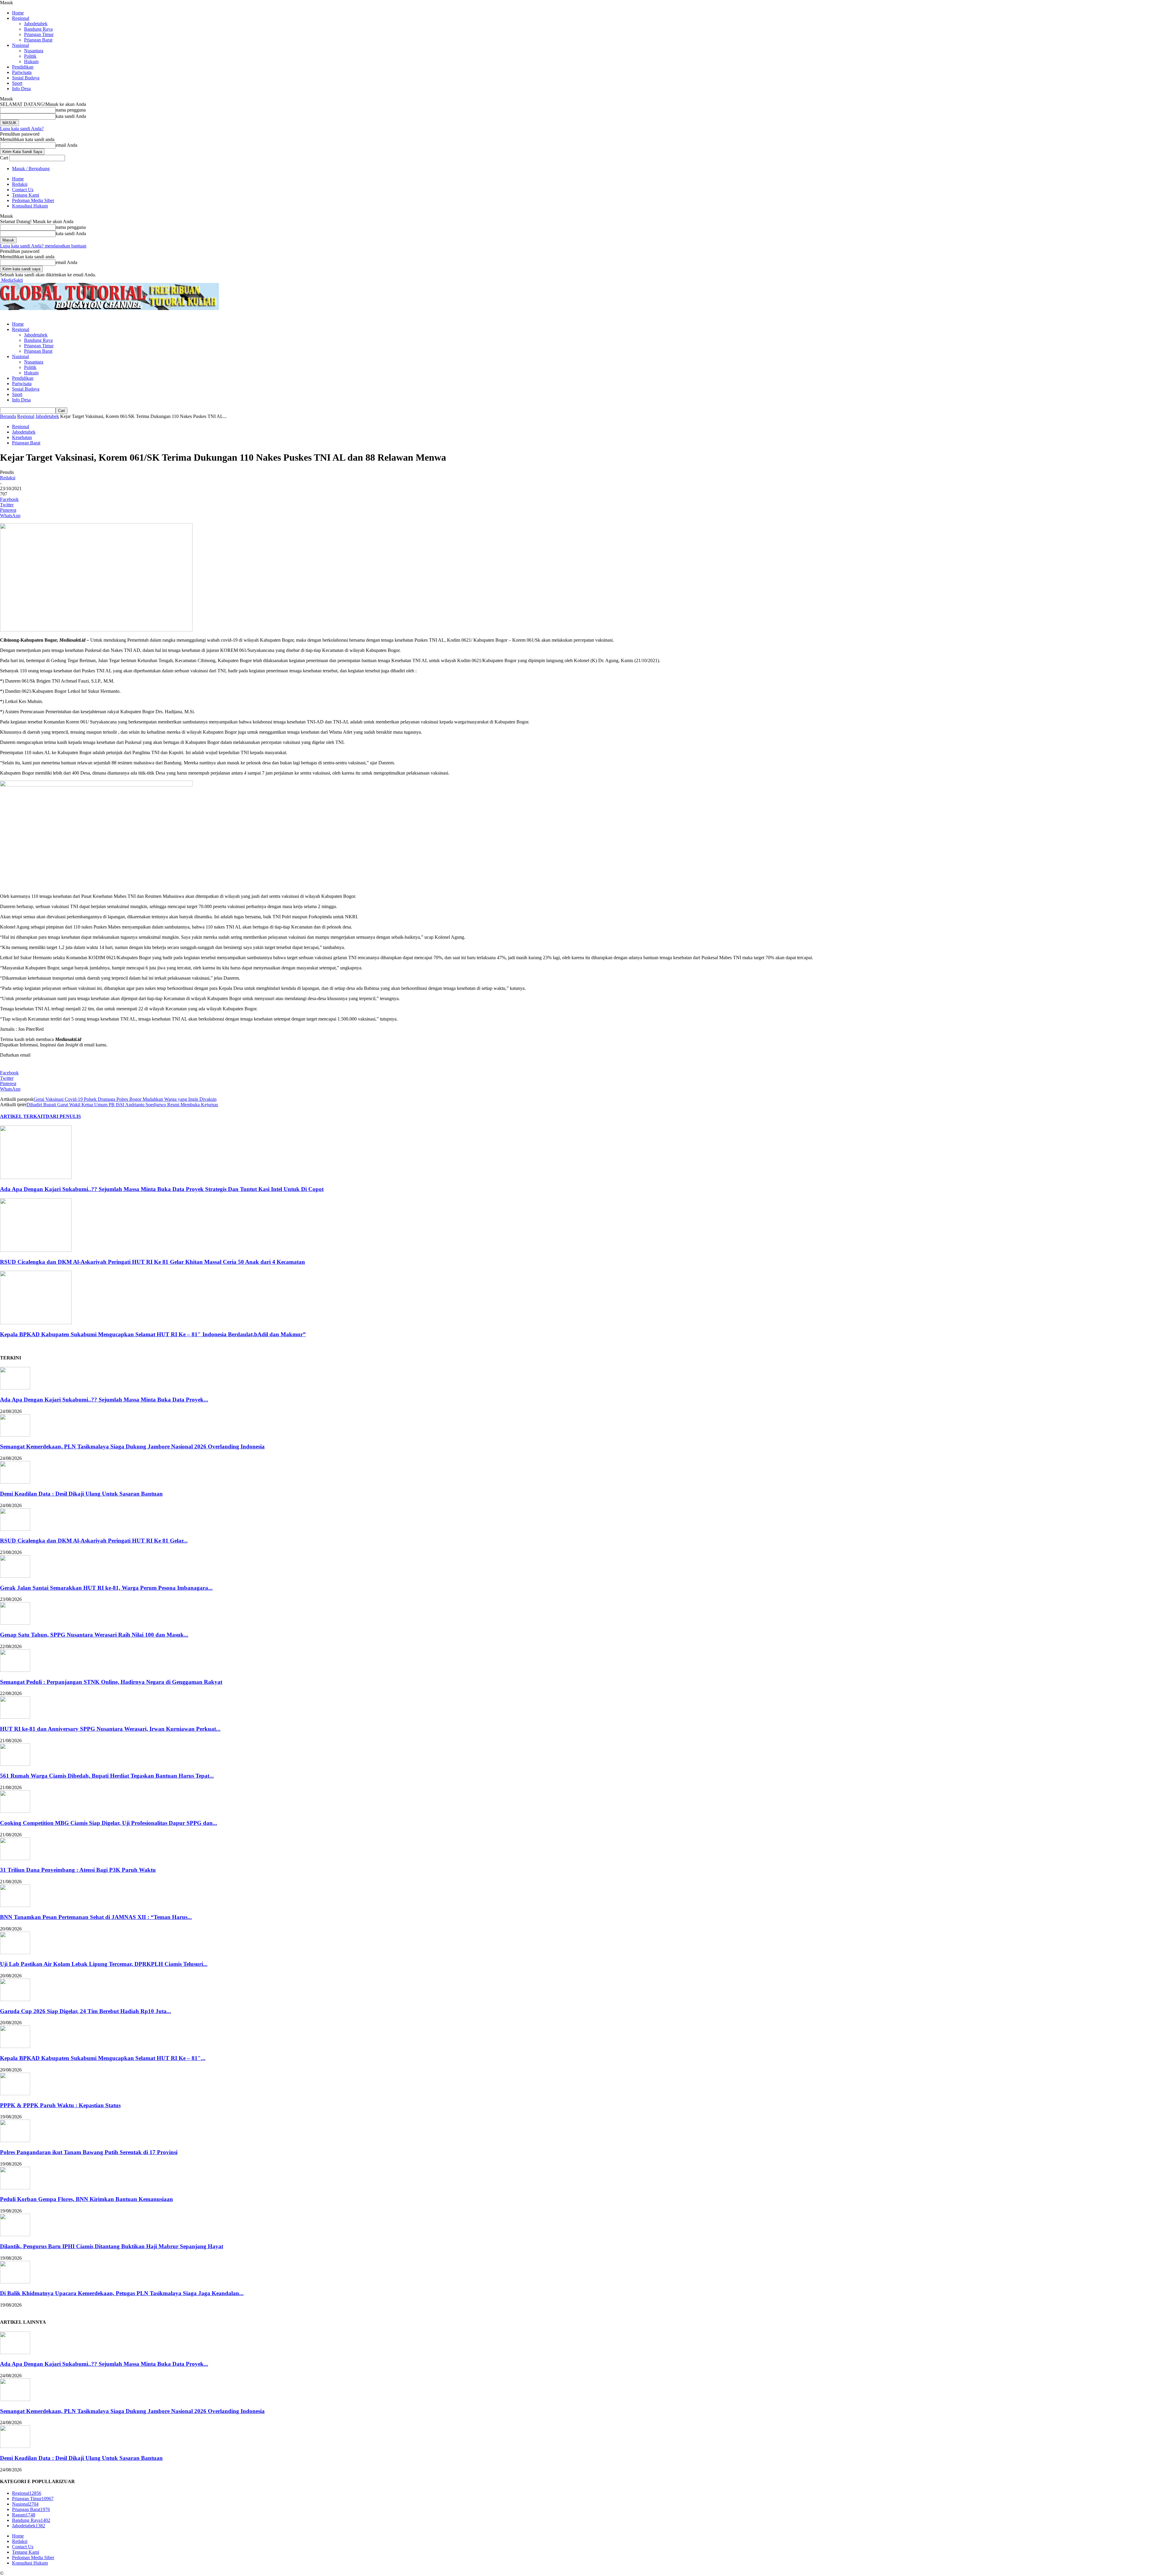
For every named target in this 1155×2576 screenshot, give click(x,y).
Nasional (20, 45)
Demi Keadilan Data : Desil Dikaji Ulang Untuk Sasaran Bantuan (81, 1494)
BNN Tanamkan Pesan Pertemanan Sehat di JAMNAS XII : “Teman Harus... (96, 1917)
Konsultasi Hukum (30, 206)
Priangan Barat (38, 40)
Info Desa (21, 89)
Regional (21, 18)
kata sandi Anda (71, 116)
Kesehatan (22, 437)
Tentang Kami (26, 195)
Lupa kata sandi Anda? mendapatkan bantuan (43, 246)
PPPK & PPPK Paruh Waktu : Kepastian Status (60, 2105)
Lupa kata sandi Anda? (22, 129)
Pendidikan (23, 67)
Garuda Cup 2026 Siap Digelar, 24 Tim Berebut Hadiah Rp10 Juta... (86, 2011)
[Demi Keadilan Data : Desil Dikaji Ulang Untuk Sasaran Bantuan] (15, 1482)
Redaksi (20, 184)
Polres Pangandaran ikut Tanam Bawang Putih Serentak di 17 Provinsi (89, 2152)
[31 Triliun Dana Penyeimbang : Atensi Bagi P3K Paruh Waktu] (15, 1858)
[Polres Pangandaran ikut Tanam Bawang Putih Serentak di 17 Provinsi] (15, 2140)
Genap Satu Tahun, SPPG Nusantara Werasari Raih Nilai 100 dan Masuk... (94, 1635)
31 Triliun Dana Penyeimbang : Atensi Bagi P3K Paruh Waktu (78, 1870)
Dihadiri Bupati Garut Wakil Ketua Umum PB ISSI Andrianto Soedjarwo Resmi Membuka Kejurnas (122, 1105)
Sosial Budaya (26, 78)
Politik (30, 56)
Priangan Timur (39, 34)
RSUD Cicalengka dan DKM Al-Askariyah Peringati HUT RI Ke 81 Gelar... (94, 1541)
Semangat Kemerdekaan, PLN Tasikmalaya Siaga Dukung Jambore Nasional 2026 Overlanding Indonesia (132, 1446)
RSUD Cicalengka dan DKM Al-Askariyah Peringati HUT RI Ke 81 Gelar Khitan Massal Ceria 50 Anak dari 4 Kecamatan (152, 1262)
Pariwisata (22, 72)
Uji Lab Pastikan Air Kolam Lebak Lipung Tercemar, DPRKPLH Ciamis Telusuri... (104, 1964)
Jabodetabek (36, 24)
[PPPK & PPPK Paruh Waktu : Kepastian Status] (15, 2094)
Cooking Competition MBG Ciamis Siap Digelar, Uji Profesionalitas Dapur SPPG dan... (109, 1823)
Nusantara (34, 51)
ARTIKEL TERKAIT (23, 1116)
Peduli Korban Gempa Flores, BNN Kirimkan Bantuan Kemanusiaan (86, 2199)
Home (18, 13)
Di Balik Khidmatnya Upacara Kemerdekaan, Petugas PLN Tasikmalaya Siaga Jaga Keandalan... (122, 2293)
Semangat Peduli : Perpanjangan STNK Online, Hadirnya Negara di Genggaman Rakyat (111, 1682)
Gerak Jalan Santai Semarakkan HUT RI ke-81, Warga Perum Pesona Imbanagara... (106, 1588)
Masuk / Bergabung (31, 169)
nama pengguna (71, 110)
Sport (17, 83)
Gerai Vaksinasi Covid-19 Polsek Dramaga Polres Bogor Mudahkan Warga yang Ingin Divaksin (125, 1099)
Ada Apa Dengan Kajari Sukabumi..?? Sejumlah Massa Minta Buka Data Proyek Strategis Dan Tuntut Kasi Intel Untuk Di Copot (162, 1189)
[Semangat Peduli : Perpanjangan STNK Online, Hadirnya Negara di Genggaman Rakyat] (15, 1670)
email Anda (66, 145)
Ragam (24, 2515)
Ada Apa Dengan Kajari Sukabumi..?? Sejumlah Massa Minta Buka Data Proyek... (104, 1400)
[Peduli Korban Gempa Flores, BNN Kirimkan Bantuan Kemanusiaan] (15, 2188)
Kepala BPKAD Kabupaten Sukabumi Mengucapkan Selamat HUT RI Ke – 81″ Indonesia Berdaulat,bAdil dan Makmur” (153, 1334)
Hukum (31, 61)
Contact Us (23, 190)
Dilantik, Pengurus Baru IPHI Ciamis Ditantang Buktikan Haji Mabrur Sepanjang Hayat (112, 2246)
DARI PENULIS (63, 1116)
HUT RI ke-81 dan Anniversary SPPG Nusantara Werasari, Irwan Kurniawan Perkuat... (110, 1729)
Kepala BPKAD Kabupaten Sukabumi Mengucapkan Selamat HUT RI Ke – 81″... (103, 2058)
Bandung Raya (38, 29)
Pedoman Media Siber (33, 200)
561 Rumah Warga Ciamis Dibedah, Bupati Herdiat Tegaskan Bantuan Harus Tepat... (107, 1776)
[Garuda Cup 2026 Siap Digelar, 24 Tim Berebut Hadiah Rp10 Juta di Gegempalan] (15, 1999)
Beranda (8, 416)
